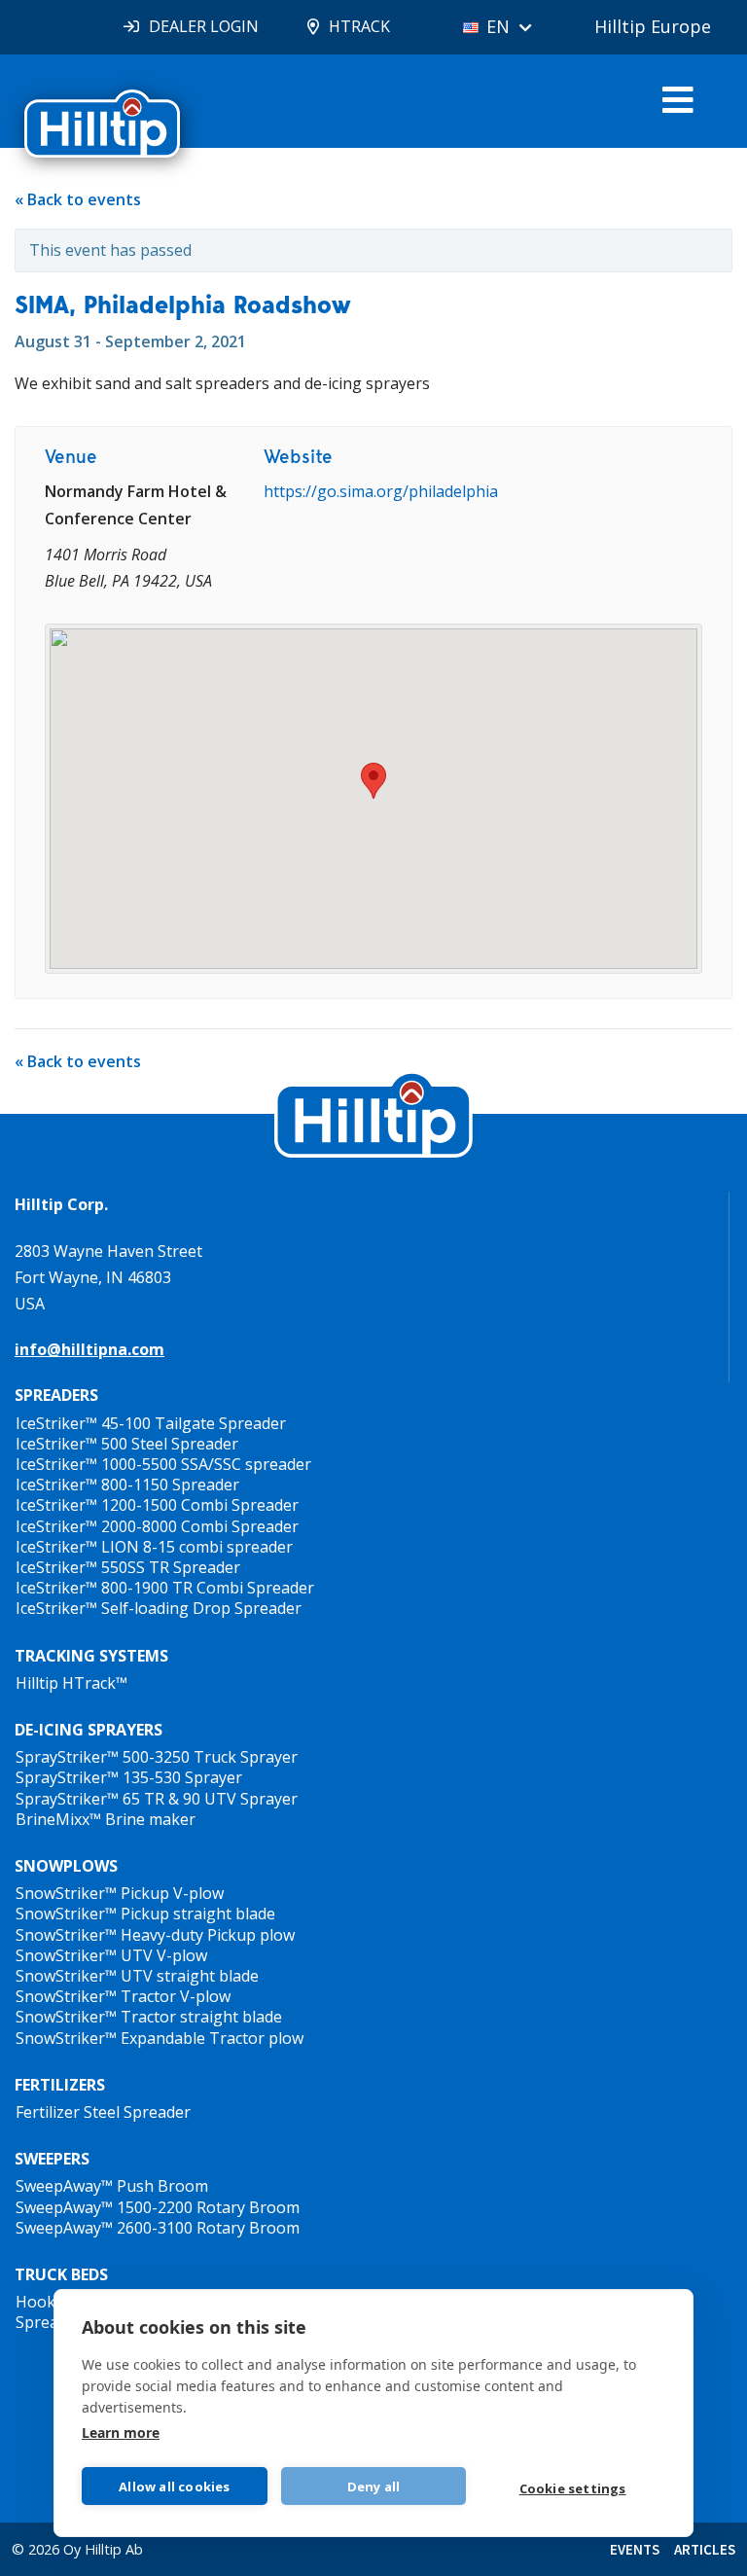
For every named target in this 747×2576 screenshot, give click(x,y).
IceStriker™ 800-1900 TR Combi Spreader (165, 1588)
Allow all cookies (174, 2487)
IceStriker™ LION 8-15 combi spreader (154, 1547)
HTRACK (359, 26)
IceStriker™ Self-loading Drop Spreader (159, 1608)
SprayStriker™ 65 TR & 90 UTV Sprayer (157, 1799)
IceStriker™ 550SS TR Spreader (128, 1567)
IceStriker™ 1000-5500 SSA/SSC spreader (163, 1464)
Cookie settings (573, 2488)
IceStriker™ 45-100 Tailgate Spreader (151, 1423)
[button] (373, 781)
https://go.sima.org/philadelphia (381, 491)
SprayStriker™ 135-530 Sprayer (129, 1777)
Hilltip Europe (653, 26)
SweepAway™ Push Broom (112, 2186)
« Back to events (78, 199)
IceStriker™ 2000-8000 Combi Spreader (157, 1526)
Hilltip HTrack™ (71, 1683)
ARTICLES (705, 2549)
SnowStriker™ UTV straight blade (137, 1976)
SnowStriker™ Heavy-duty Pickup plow (155, 1935)
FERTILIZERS (60, 2085)
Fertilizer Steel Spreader (103, 2112)
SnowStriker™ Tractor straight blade (149, 2017)
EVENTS (635, 2549)
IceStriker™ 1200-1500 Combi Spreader (157, 1505)
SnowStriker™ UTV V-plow (111, 1955)
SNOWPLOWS (66, 1866)
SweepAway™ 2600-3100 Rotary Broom (158, 2228)
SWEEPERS (52, 2159)
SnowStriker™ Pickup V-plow (120, 1893)
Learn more (121, 2433)
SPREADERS (56, 1395)
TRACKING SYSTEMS (91, 1656)
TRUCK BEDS (61, 2274)
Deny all (374, 2487)
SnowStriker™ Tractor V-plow (123, 1996)
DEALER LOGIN (204, 26)
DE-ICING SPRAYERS (89, 1730)
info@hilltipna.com (89, 1349)
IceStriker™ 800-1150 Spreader (127, 1485)
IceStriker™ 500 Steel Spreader (127, 1444)
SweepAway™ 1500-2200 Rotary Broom (158, 2207)
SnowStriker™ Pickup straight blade (145, 1914)
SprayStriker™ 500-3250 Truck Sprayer (157, 1757)
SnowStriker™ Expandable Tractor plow (160, 2038)
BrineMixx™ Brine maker (106, 1819)
